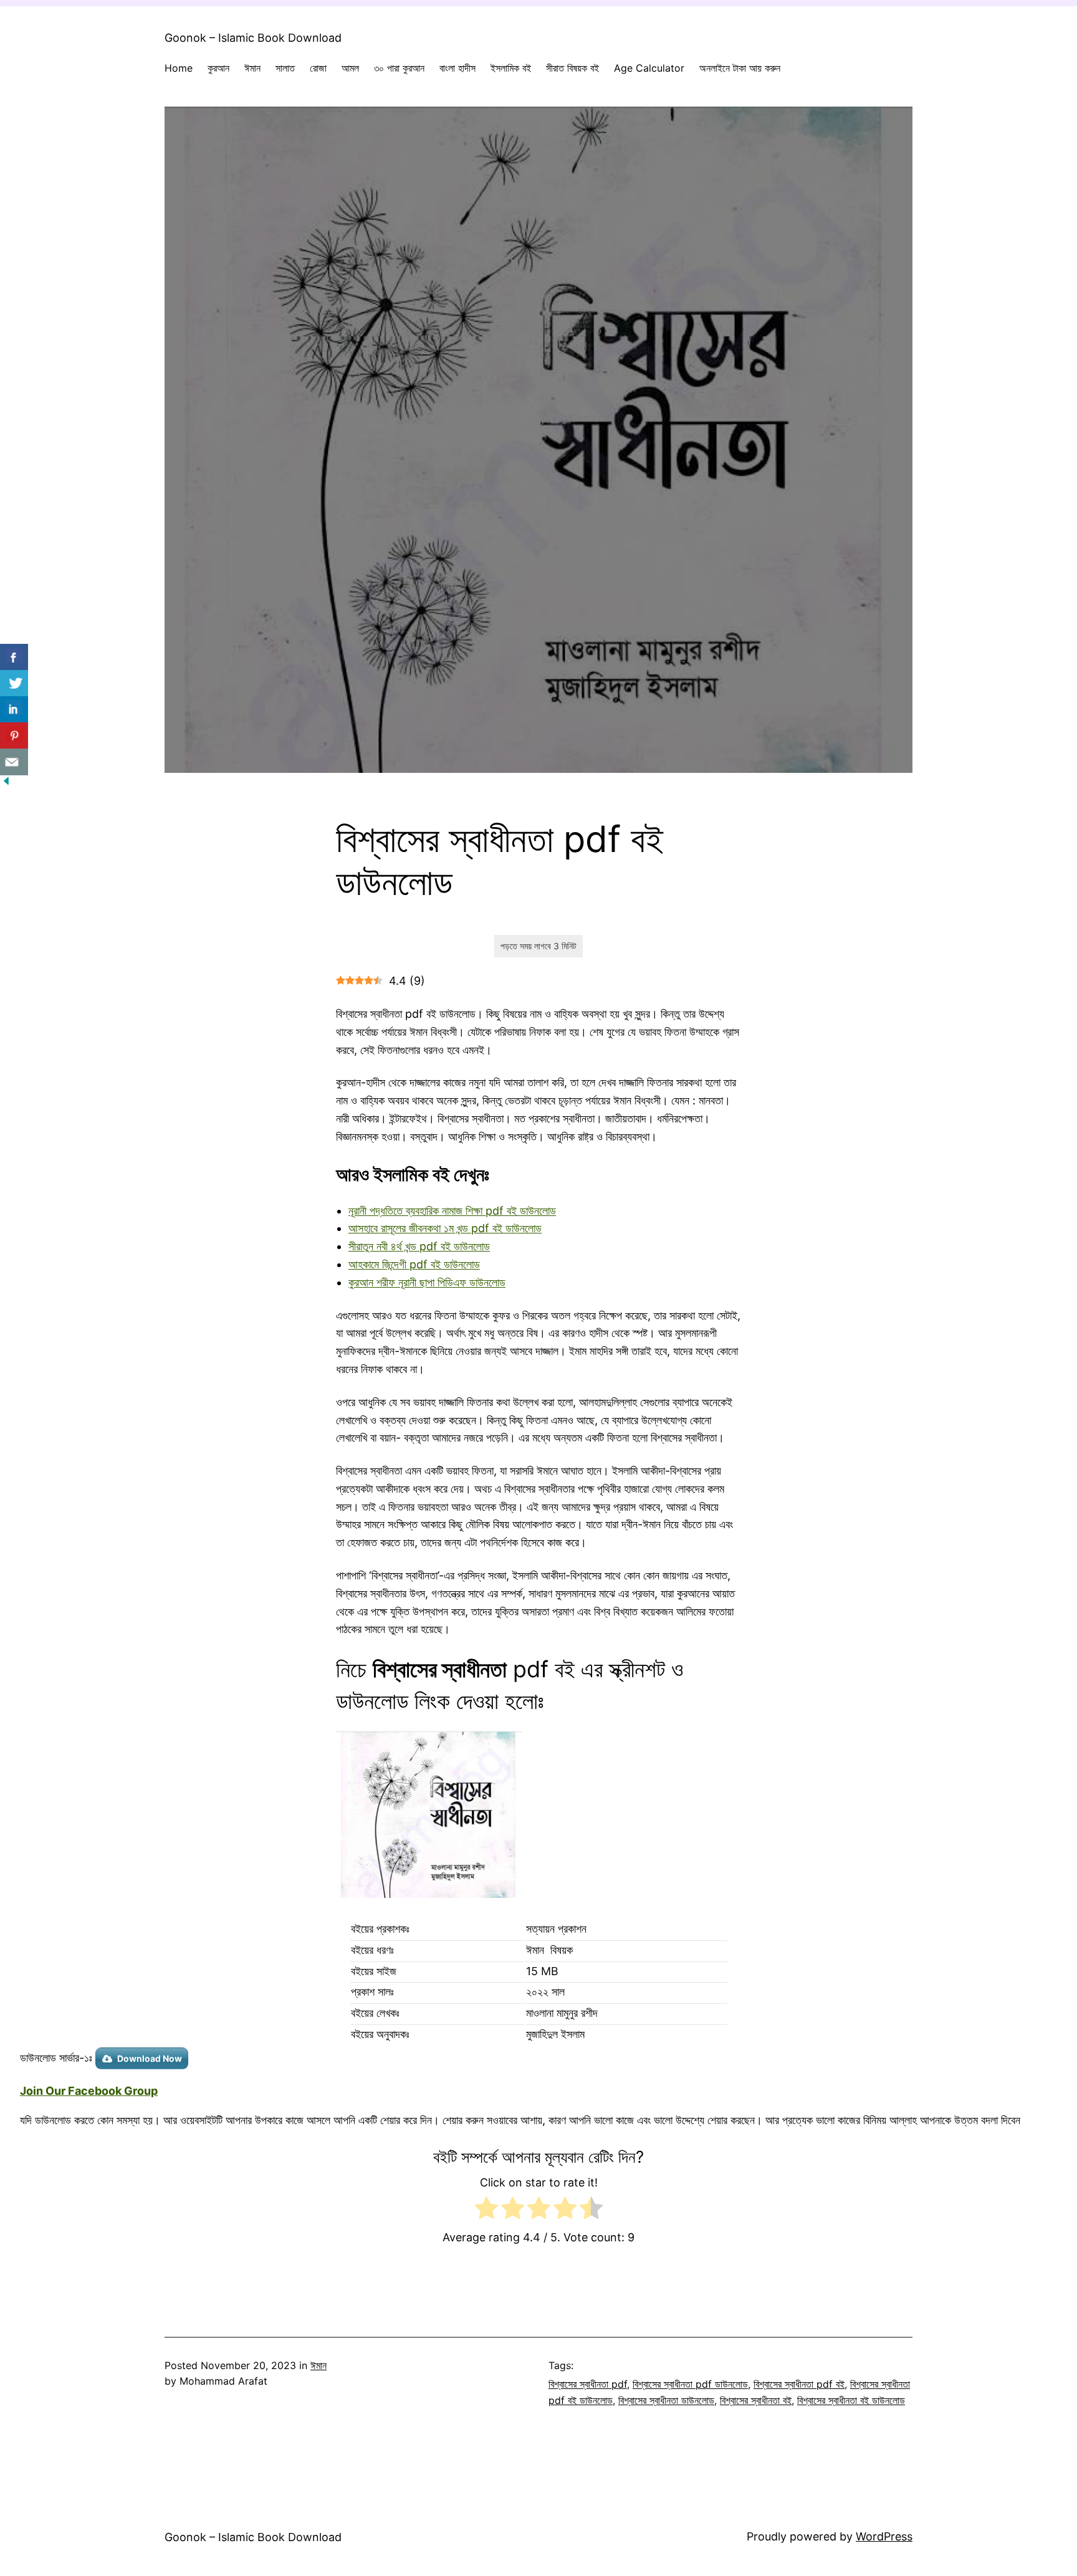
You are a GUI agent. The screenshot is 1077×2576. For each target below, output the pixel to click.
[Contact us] (14, 762)
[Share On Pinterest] (14, 736)
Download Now (150, 2058)
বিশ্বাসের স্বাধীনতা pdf (588, 2384)
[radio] (486, 2211)
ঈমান (318, 2365)
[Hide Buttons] (6, 783)
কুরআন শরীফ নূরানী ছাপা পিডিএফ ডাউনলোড (427, 1282)
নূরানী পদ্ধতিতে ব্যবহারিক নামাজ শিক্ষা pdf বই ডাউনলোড (452, 1211)
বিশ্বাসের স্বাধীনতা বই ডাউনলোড (851, 2400)
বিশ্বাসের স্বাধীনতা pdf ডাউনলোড (690, 2384)
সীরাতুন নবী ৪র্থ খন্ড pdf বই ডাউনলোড (419, 1246)
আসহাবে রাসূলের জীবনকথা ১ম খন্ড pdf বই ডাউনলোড (445, 1228)
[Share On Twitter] (14, 683)
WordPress (884, 2536)
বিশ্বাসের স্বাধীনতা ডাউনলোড (666, 2400)
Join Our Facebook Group (89, 2091)
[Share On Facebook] (14, 657)
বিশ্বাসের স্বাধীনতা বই (756, 2400)
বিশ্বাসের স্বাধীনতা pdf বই (799, 2384)
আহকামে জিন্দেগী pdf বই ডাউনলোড (414, 1264)
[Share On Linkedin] (14, 710)
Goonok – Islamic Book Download (253, 38)
